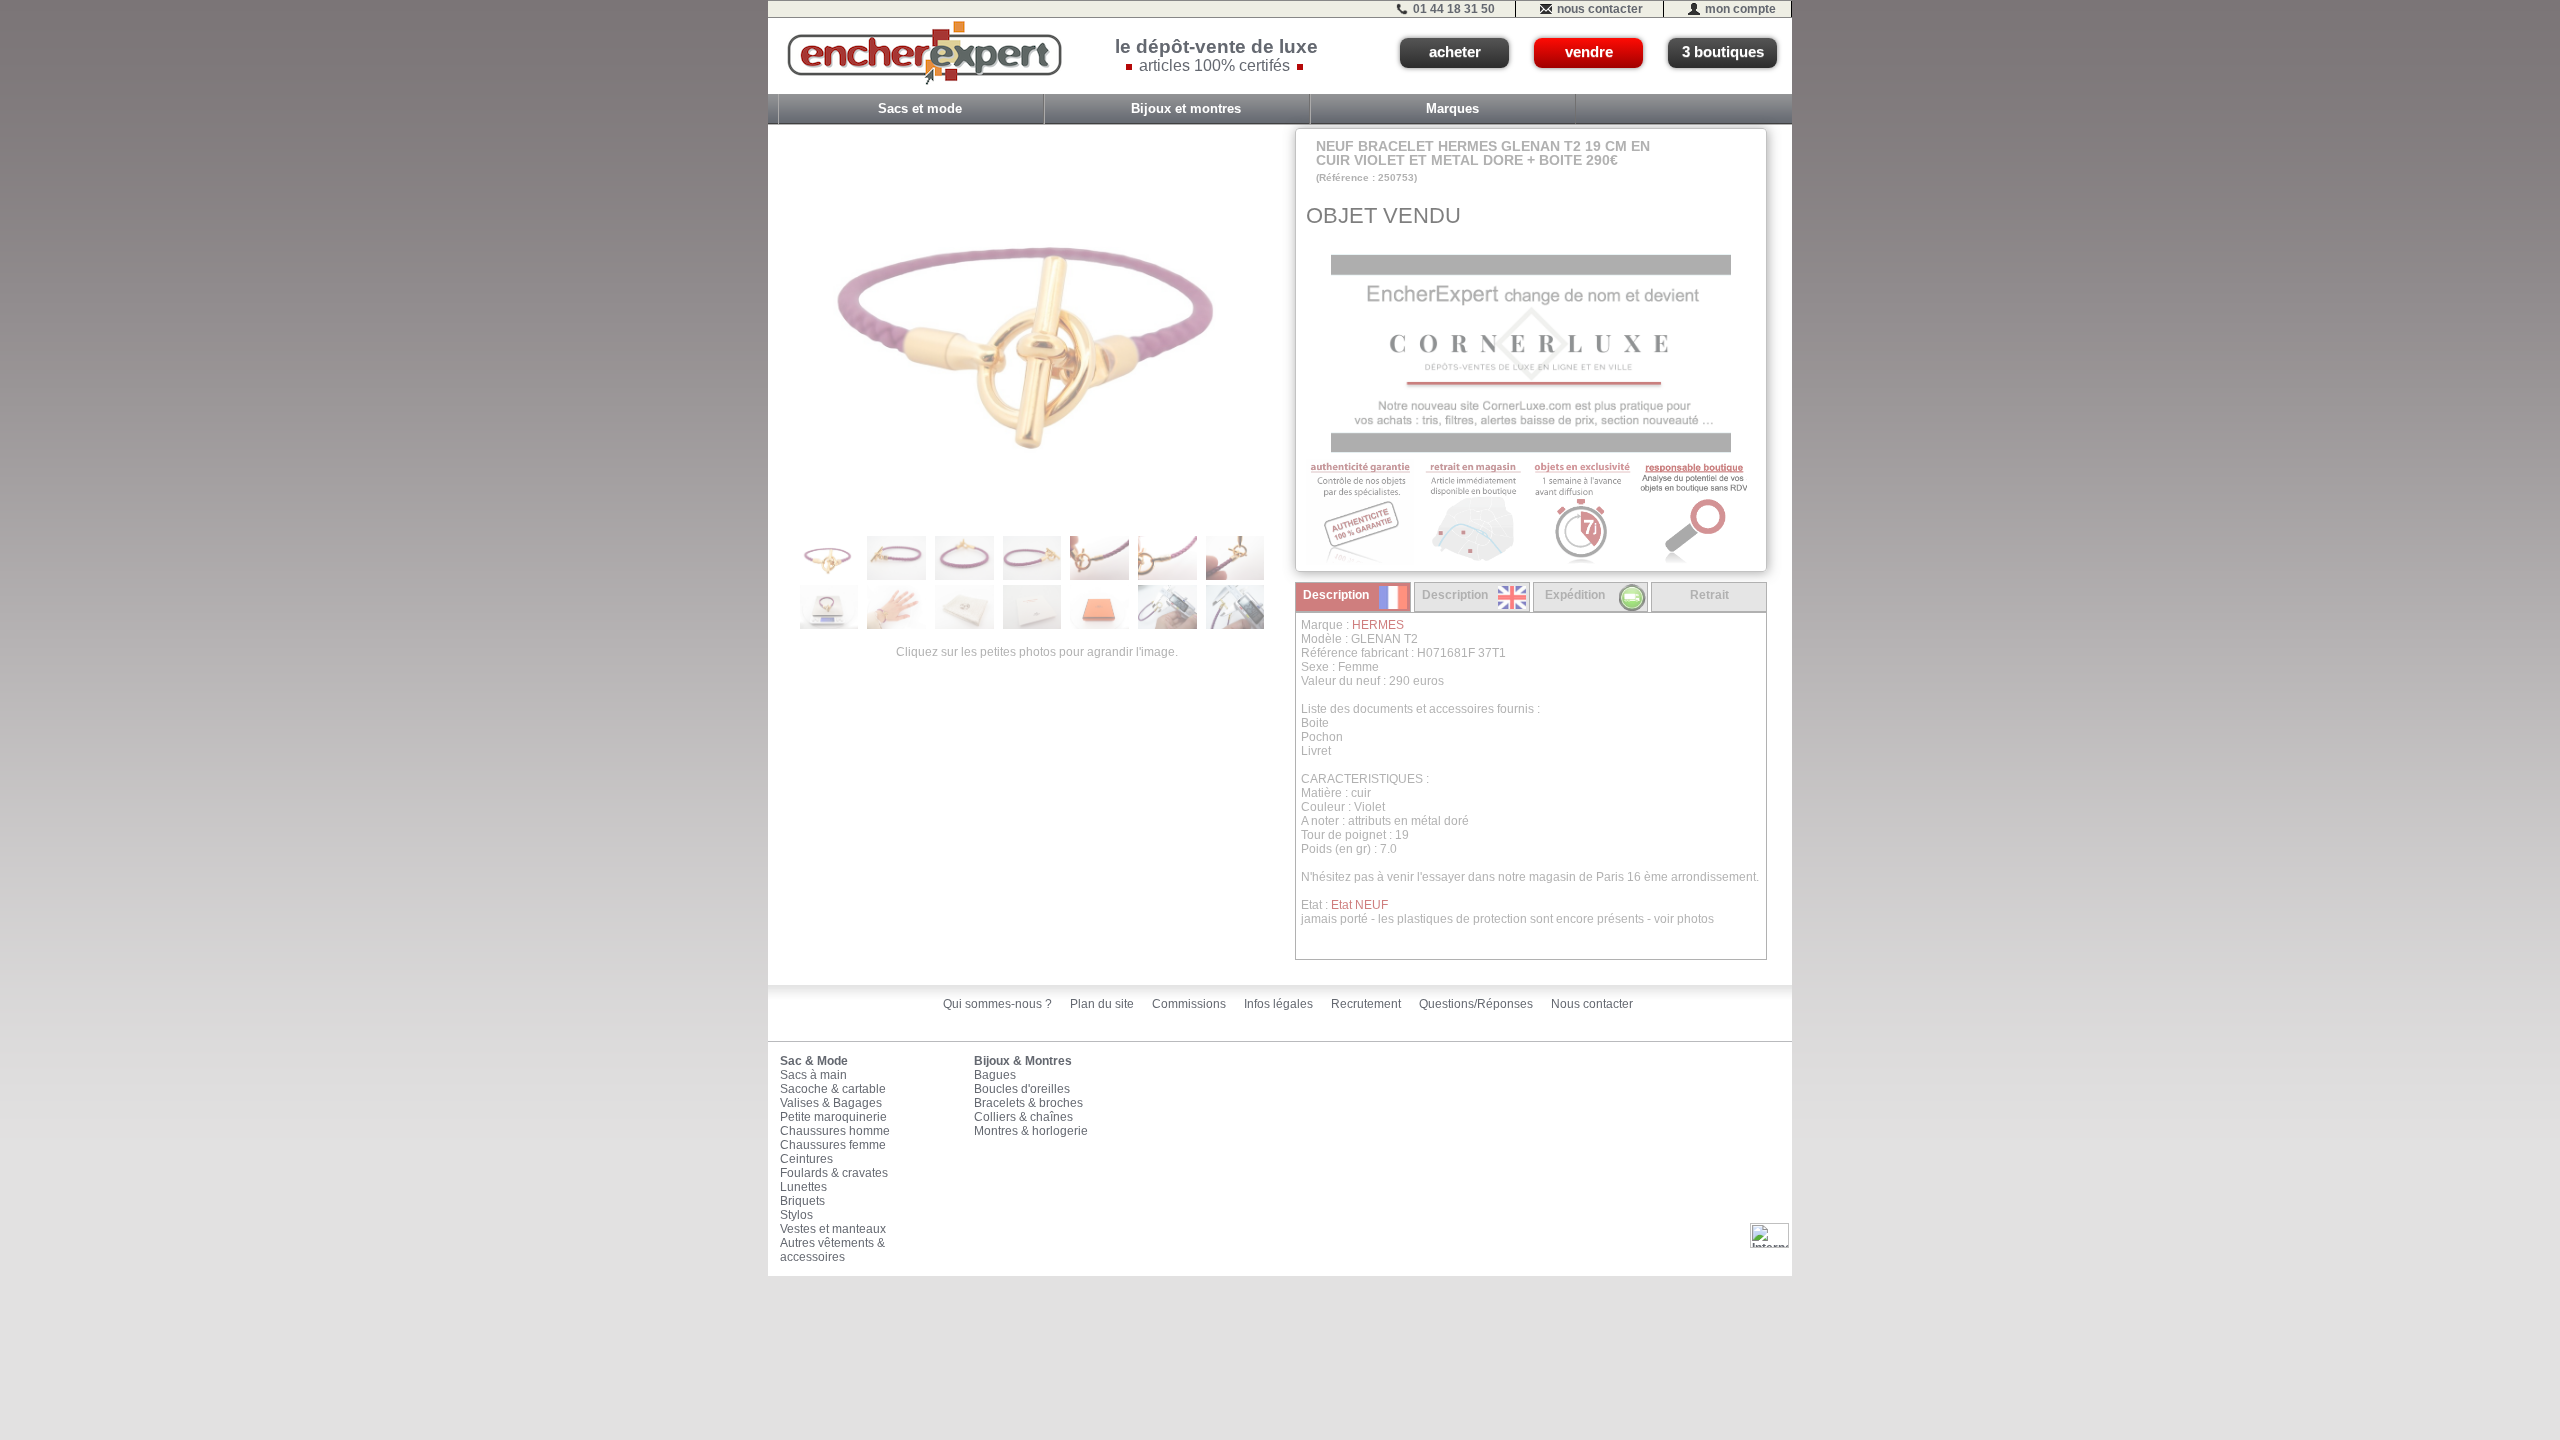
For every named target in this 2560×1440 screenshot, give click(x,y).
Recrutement (1366, 1004)
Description (1336, 595)
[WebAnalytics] (1769, 1235)
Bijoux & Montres (1023, 1061)
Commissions (1189, 1004)
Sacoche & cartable (833, 1089)
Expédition (1575, 595)
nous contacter (1600, 9)
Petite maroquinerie (833, 1117)
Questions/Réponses (1476, 1004)
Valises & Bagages (831, 1103)
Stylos (796, 1215)
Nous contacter (1592, 1004)
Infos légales (1278, 1004)
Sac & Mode (814, 1061)
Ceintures (806, 1159)
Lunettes (803, 1187)
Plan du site (1102, 1004)
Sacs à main (813, 1075)
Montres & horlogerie (1031, 1131)
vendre (1589, 52)
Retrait (1709, 595)
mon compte (1740, 9)
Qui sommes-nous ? (997, 1004)
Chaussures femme (833, 1145)
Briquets (802, 1201)
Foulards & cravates (834, 1173)
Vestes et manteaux (833, 1229)
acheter (1455, 52)
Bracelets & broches (1028, 1103)
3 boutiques (1723, 52)
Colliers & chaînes (1023, 1117)
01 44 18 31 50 (1454, 9)
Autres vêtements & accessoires (832, 1250)
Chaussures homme (835, 1131)
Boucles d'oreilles (1022, 1089)
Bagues (995, 1075)
